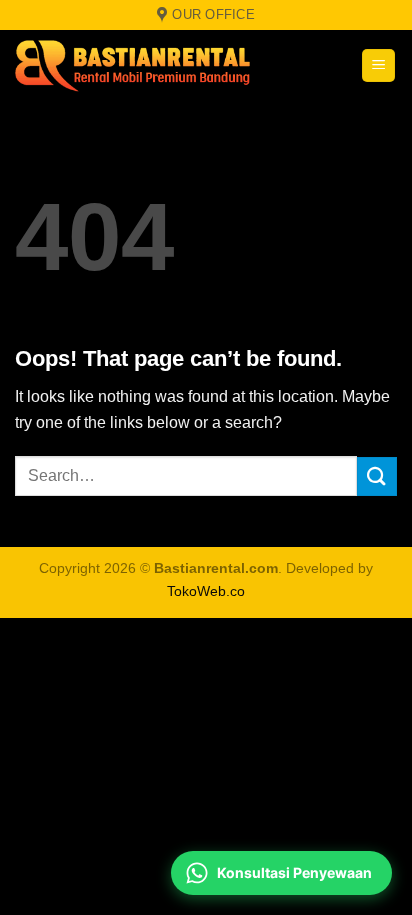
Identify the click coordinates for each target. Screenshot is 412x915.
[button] (378, 65)
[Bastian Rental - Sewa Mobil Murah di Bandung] (140, 65)
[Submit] (377, 476)
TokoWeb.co (206, 591)
